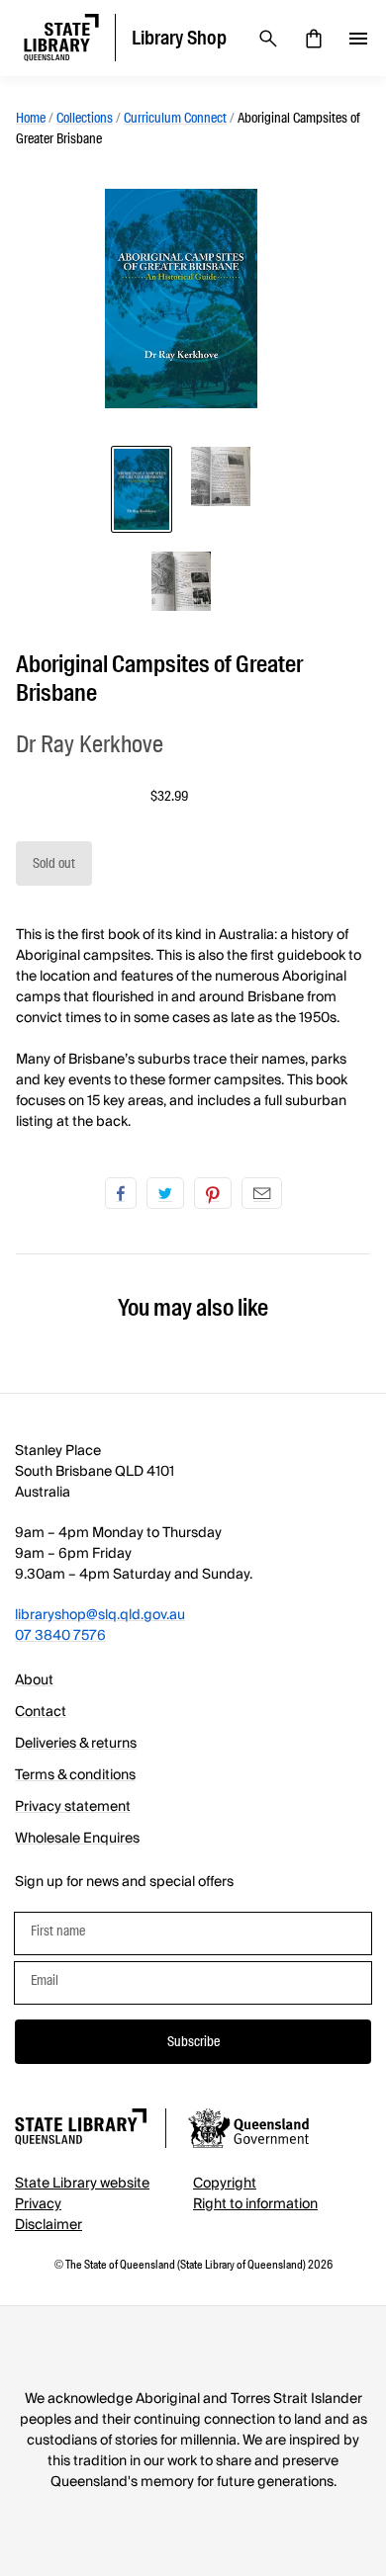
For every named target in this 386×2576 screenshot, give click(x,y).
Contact (41, 1712)
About (34, 1680)
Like (121, 1193)
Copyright (225, 2184)
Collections (85, 118)
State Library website (82, 2184)
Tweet (165, 1193)
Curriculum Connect (175, 118)
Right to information (255, 2204)
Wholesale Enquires (77, 1839)
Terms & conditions (75, 1775)
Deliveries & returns (76, 1744)
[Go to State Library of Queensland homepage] (81, 2130)
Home (31, 118)
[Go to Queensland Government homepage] (248, 2131)
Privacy (38, 2204)
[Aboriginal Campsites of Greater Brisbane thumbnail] (142, 489)
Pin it (213, 1193)
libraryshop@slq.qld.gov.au (100, 1615)
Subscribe (193, 2041)
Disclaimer (48, 2225)
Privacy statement (73, 1807)
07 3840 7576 (60, 1636)
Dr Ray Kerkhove (90, 744)
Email (262, 1193)
